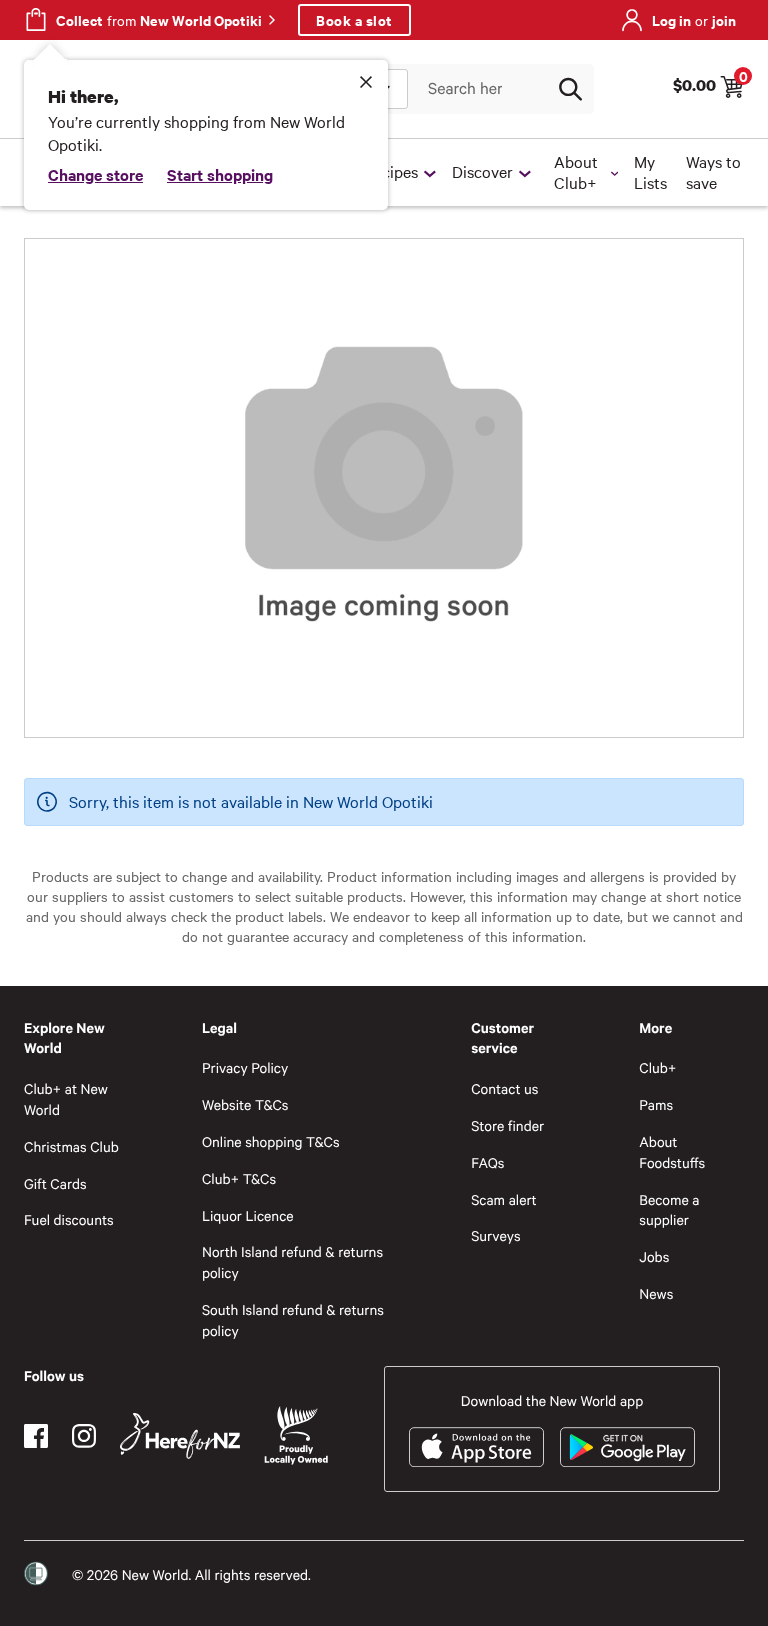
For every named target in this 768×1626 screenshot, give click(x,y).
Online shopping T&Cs (271, 1141)
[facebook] (36, 1436)
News (656, 1293)
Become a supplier (669, 1210)
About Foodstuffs (672, 1152)
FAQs (487, 1162)
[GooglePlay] (627, 1447)
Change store (95, 174)
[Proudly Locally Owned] (296, 1435)
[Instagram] (84, 1436)
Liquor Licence (248, 1215)
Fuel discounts (69, 1219)
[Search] (570, 89)
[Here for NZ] (180, 1436)
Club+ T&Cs (239, 1178)
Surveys (496, 1235)
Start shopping (220, 174)
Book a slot (354, 19)
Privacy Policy (245, 1067)
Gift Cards (55, 1183)
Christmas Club (71, 1146)
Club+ (657, 1067)
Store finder (507, 1125)
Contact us (504, 1088)
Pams (656, 1104)
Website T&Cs (245, 1104)
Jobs (654, 1256)
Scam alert (504, 1199)
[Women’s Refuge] (36, 1574)
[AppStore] (476, 1447)
